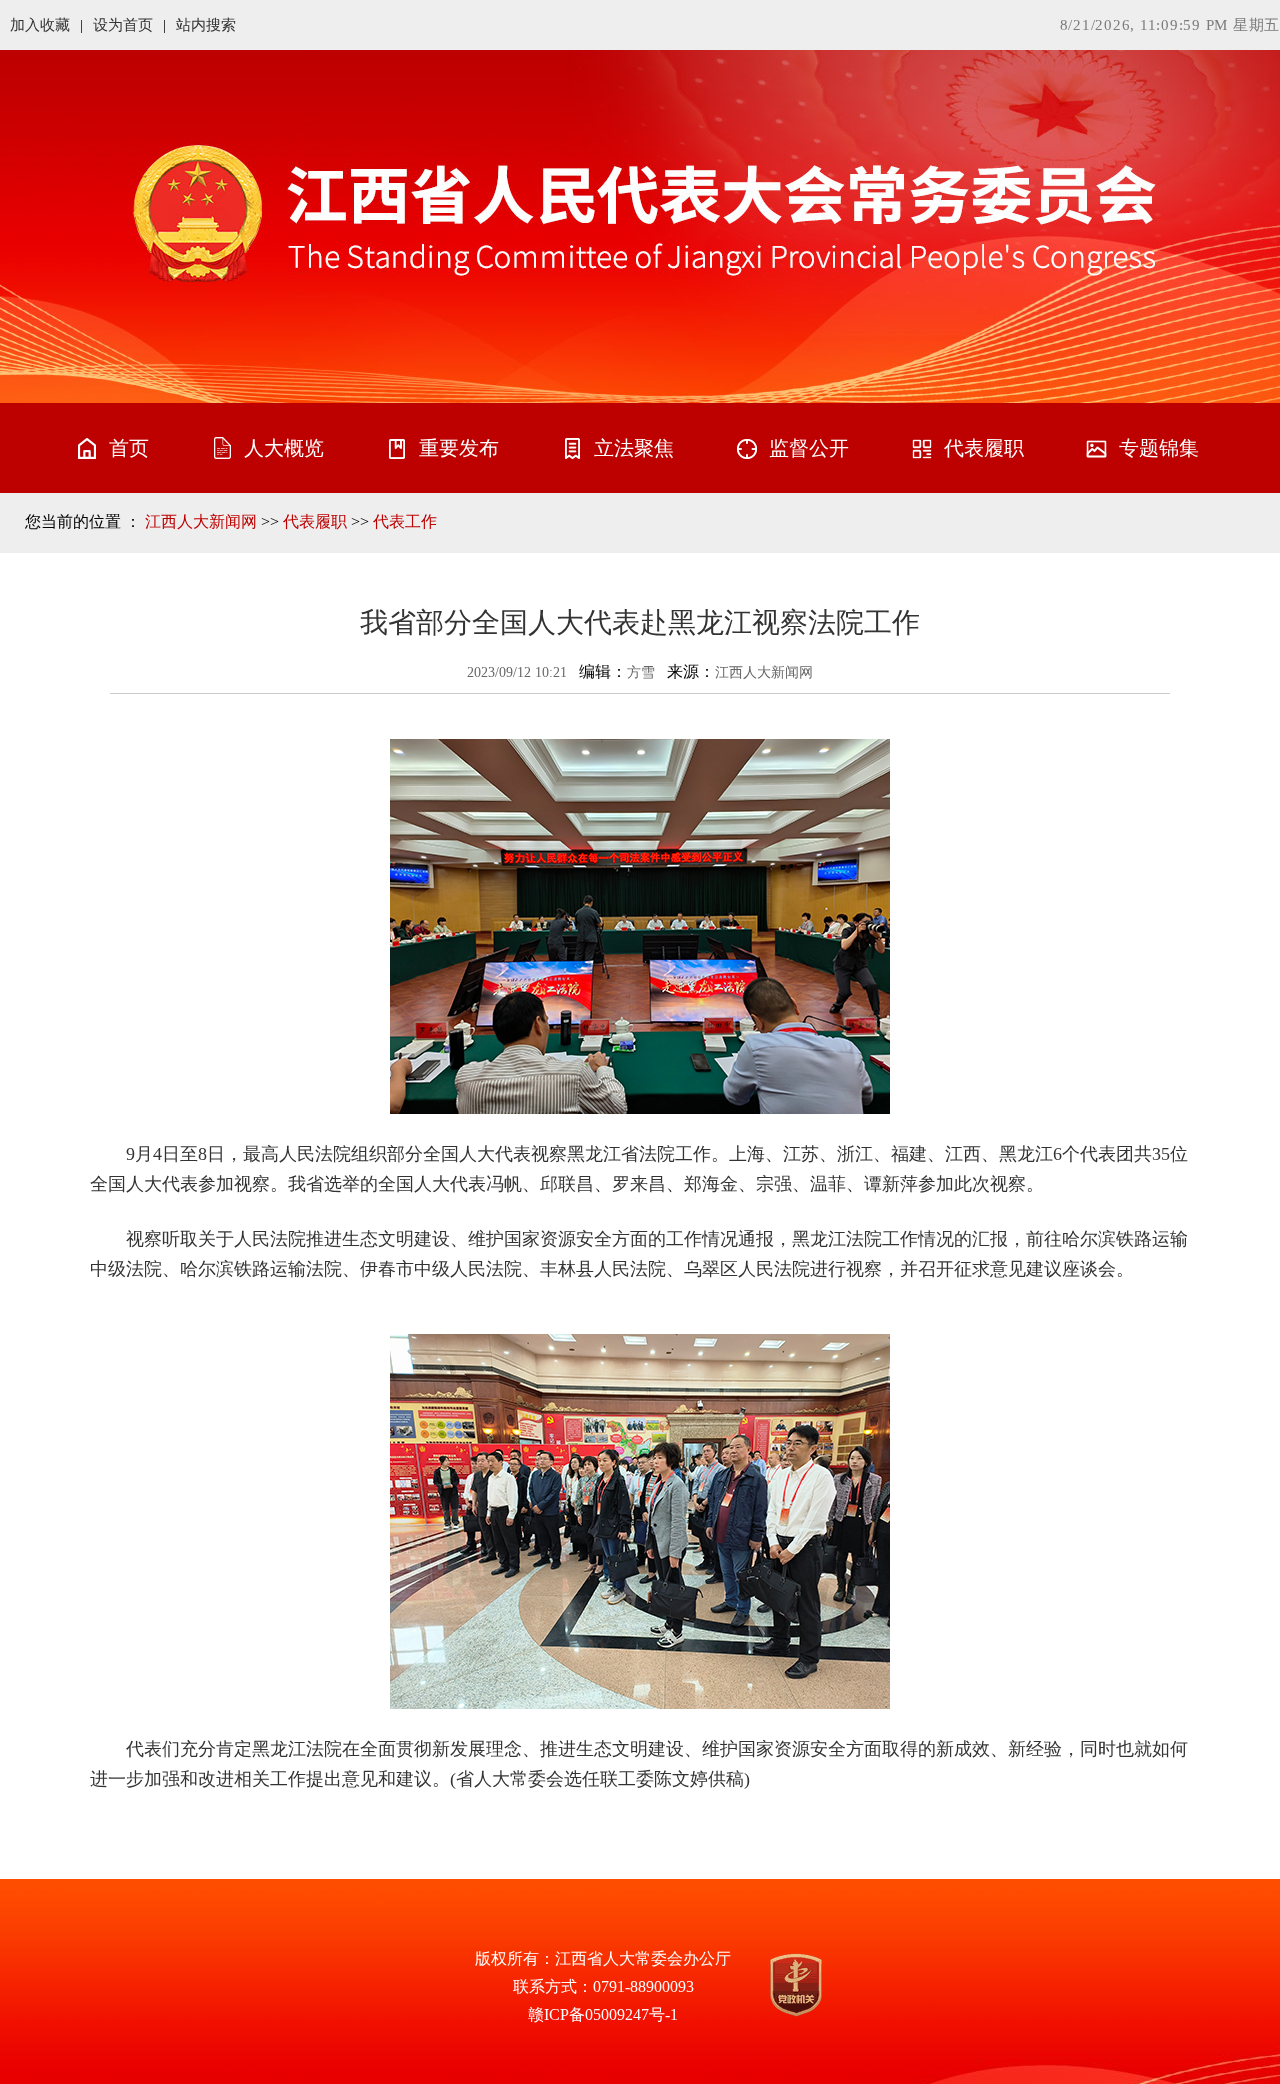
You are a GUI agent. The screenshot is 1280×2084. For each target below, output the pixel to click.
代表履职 (315, 521)
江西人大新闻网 (201, 521)
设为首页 (123, 25)
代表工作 (405, 521)
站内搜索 (206, 25)
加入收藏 (40, 25)
